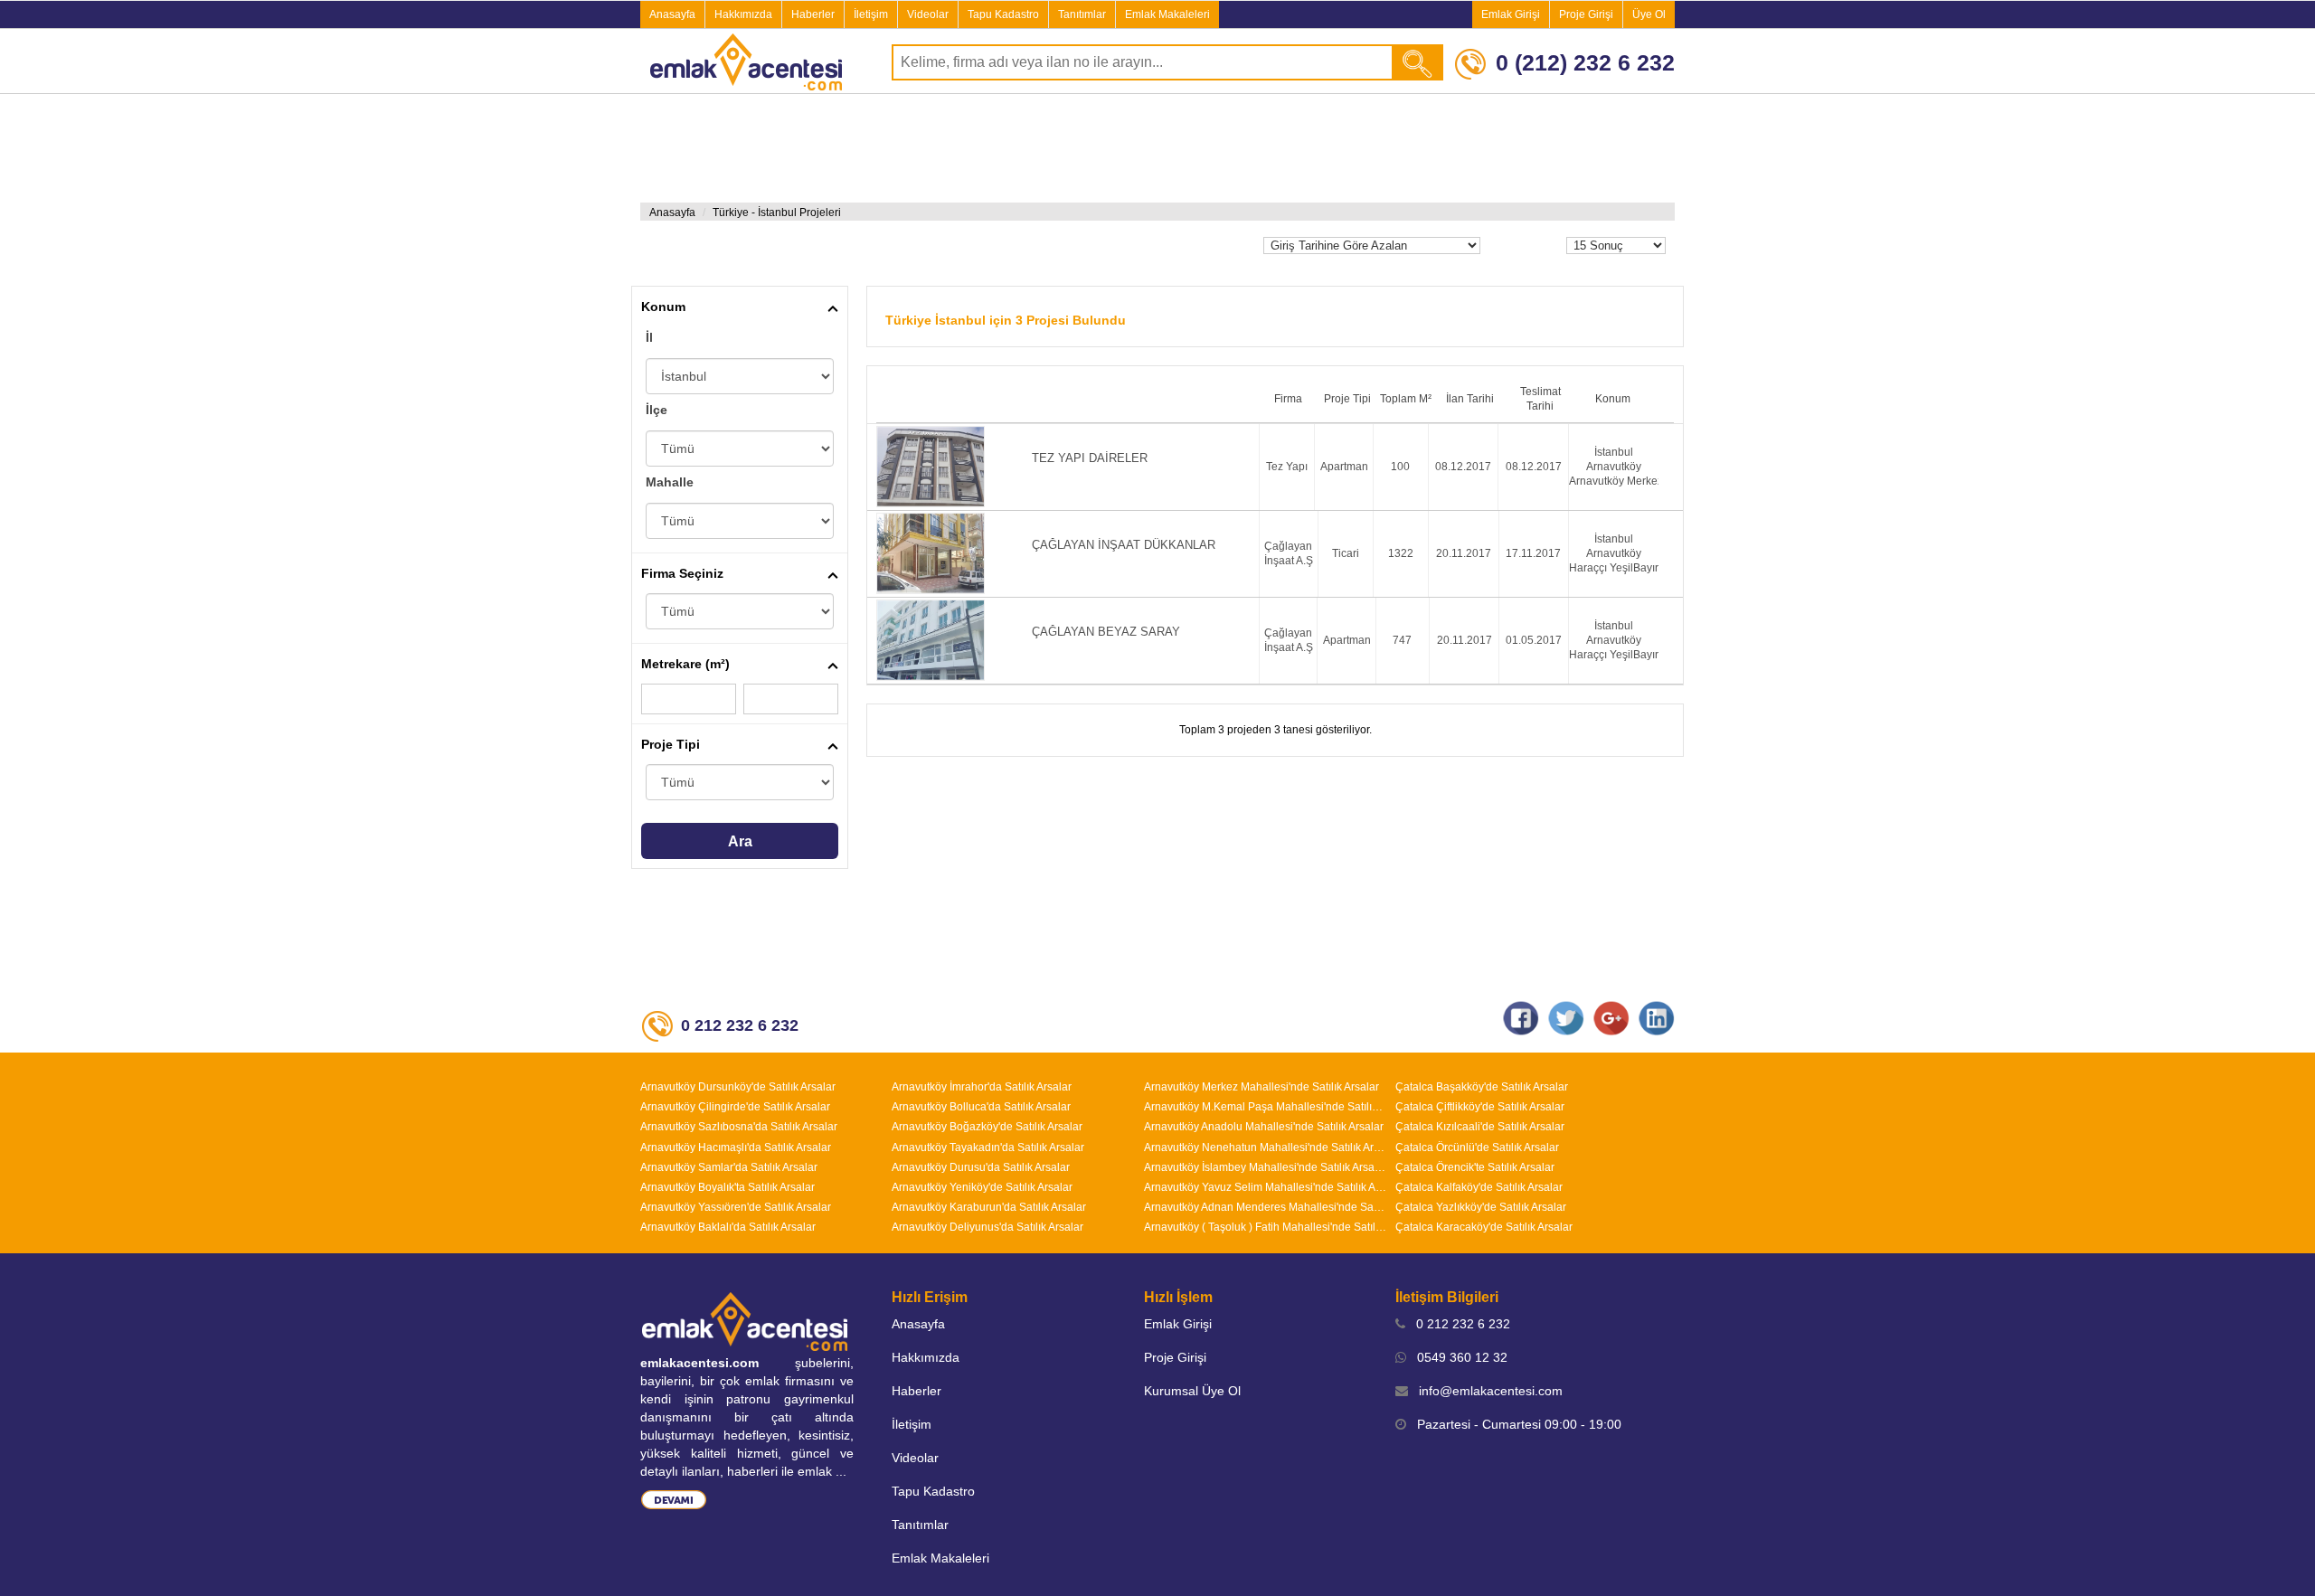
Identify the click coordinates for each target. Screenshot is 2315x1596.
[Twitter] (1566, 1017)
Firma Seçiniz (682, 573)
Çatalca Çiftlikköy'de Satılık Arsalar (1480, 1107)
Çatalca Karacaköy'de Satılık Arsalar (1484, 1227)
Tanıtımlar (1082, 14)
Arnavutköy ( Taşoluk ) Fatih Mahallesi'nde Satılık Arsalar (1265, 1227)
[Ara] (1418, 62)
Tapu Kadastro (1003, 14)
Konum (663, 307)
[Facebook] (1521, 1017)
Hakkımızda (743, 14)
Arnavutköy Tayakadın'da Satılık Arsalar (988, 1147)
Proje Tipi (671, 744)
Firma (1288, 399)
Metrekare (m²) (685, 664)
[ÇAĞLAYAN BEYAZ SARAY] (1275, 641)
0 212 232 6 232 (1458, 1324)
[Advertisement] (136, 379)
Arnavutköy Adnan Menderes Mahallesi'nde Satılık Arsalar (1265, 1207)
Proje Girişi (1586, 14)
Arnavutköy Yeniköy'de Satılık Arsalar (982, 1187)
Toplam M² (1406, 399)
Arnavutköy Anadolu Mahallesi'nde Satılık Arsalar (1264, 1127)
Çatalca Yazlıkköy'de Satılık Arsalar (1481, 1207)
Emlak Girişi (1511, 14)
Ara (740, 841)
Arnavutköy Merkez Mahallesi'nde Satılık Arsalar (1261, 1087)
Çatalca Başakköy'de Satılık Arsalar (1482, 1087)
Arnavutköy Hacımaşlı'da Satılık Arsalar (736, 1147)
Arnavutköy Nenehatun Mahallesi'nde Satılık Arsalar (1265, 1147)
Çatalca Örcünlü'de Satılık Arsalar (1477, 1147)
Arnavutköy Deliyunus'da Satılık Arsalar (987, 1227)
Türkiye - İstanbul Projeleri (777, 212)
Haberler (813, 14)
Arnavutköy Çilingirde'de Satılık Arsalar (735, 1107)
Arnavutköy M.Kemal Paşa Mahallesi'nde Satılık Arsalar (1265, 1107)
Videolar (928, 14)
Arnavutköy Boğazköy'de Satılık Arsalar (987, 1127)
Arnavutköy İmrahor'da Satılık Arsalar (982, 1087)
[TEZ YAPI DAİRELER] (1275, 467)
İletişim (871, 14)
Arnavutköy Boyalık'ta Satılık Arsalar (728, 1187)
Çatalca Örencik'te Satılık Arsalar (1475, 1167)
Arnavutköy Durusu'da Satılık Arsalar (981, 1167)
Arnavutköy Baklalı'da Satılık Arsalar (728, 1227)
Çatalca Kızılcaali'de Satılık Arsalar (1480, 1127)
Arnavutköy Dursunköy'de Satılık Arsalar (738, 1087)
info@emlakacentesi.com (1485, 1391)
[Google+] (1611, 1017)
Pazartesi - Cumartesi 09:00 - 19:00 (1514, 1424)
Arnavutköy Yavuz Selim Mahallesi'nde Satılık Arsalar (1265, 1187)
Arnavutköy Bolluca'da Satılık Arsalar (981, 1107)
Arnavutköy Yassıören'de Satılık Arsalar (736, 1207)
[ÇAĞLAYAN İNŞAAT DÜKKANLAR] (1275, 554)
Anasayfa (672, 14)
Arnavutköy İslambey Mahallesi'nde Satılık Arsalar (1265, 1167)
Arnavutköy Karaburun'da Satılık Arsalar (989, 1207)
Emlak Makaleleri (1167, 14)
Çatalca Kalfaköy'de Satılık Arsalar (1479, 1187)
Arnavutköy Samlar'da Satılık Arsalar (729, 1167)
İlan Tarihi (1470, 399)
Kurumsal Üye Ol (1192, 1391)
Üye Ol (1649, 14)
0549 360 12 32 (1457, 1357)
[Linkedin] (1657, 1017)
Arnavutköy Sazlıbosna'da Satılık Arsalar (739, 1127)
